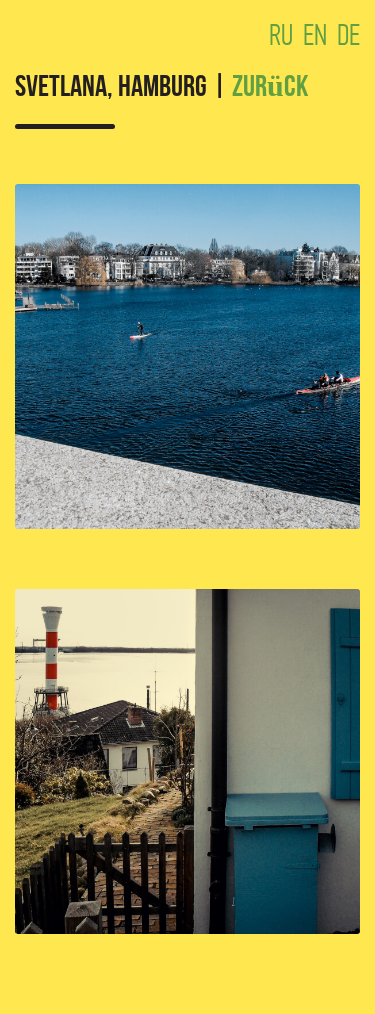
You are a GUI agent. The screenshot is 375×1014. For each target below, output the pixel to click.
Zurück (270, 88)
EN (315, 35)
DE (348, 35)
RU (281, 35)
